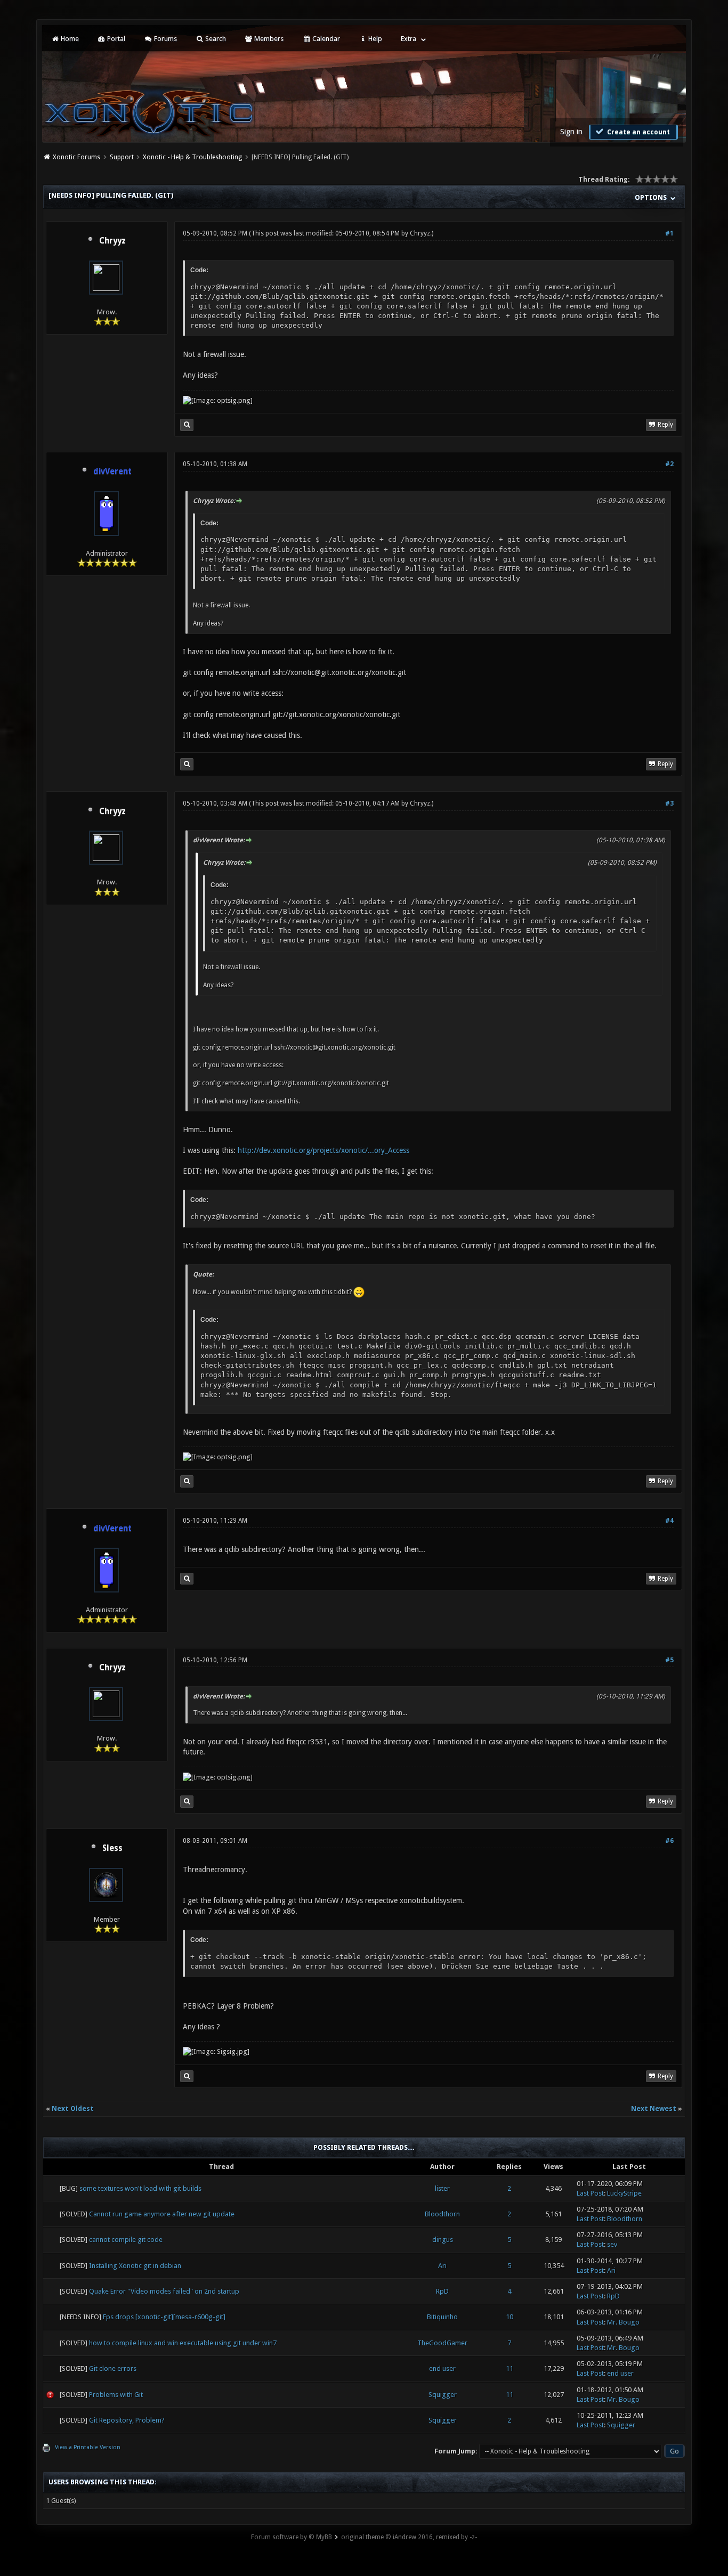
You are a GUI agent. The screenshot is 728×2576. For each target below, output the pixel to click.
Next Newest (654, 2108)
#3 (669, 803)
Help (374, 39)
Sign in (571, 132)
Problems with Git (116, 2395)
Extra (409, 39)
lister (442, 2188)
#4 (669, 1521)
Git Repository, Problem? (127, 2420)
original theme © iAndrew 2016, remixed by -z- (409, 2537)
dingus (443, 2240)
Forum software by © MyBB (292, 2537)
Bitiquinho (442, 2317)
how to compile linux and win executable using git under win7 (183, 2343)
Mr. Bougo (623, 2322)
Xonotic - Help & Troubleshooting (192, 157)
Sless (112, 1848)
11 (509, 2368)
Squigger (443, 2395)
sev (612, 2244)
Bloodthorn (442, 2214)
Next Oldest (73, 2108)
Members (268, 39)
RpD (442, 2291)
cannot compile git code (126, 2240)
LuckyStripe (624, 2193)
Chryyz (112, 241)
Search (215, 39)
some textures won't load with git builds (140, 2188)
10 (509, 2317)
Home (69, 39)
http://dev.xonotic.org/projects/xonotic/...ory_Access (323, 1150)
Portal (115, 39)
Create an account (638, 132)
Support (122, 157)
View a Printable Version (88, 2447)
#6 (669, 1841)
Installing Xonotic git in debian (135, 2266)
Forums (165, 39)
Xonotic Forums (76, 157)
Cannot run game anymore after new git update (162, 2214)
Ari (442, 2266)
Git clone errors (113, 2368)
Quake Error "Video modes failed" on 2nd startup (164, 2291)
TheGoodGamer (442, 2343)
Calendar (325, 39)
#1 (669, 233)
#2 (669, 464)
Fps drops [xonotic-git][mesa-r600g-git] (164, 2317)
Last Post (590, 2193)
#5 (669, 1660)
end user (442, 2368)
